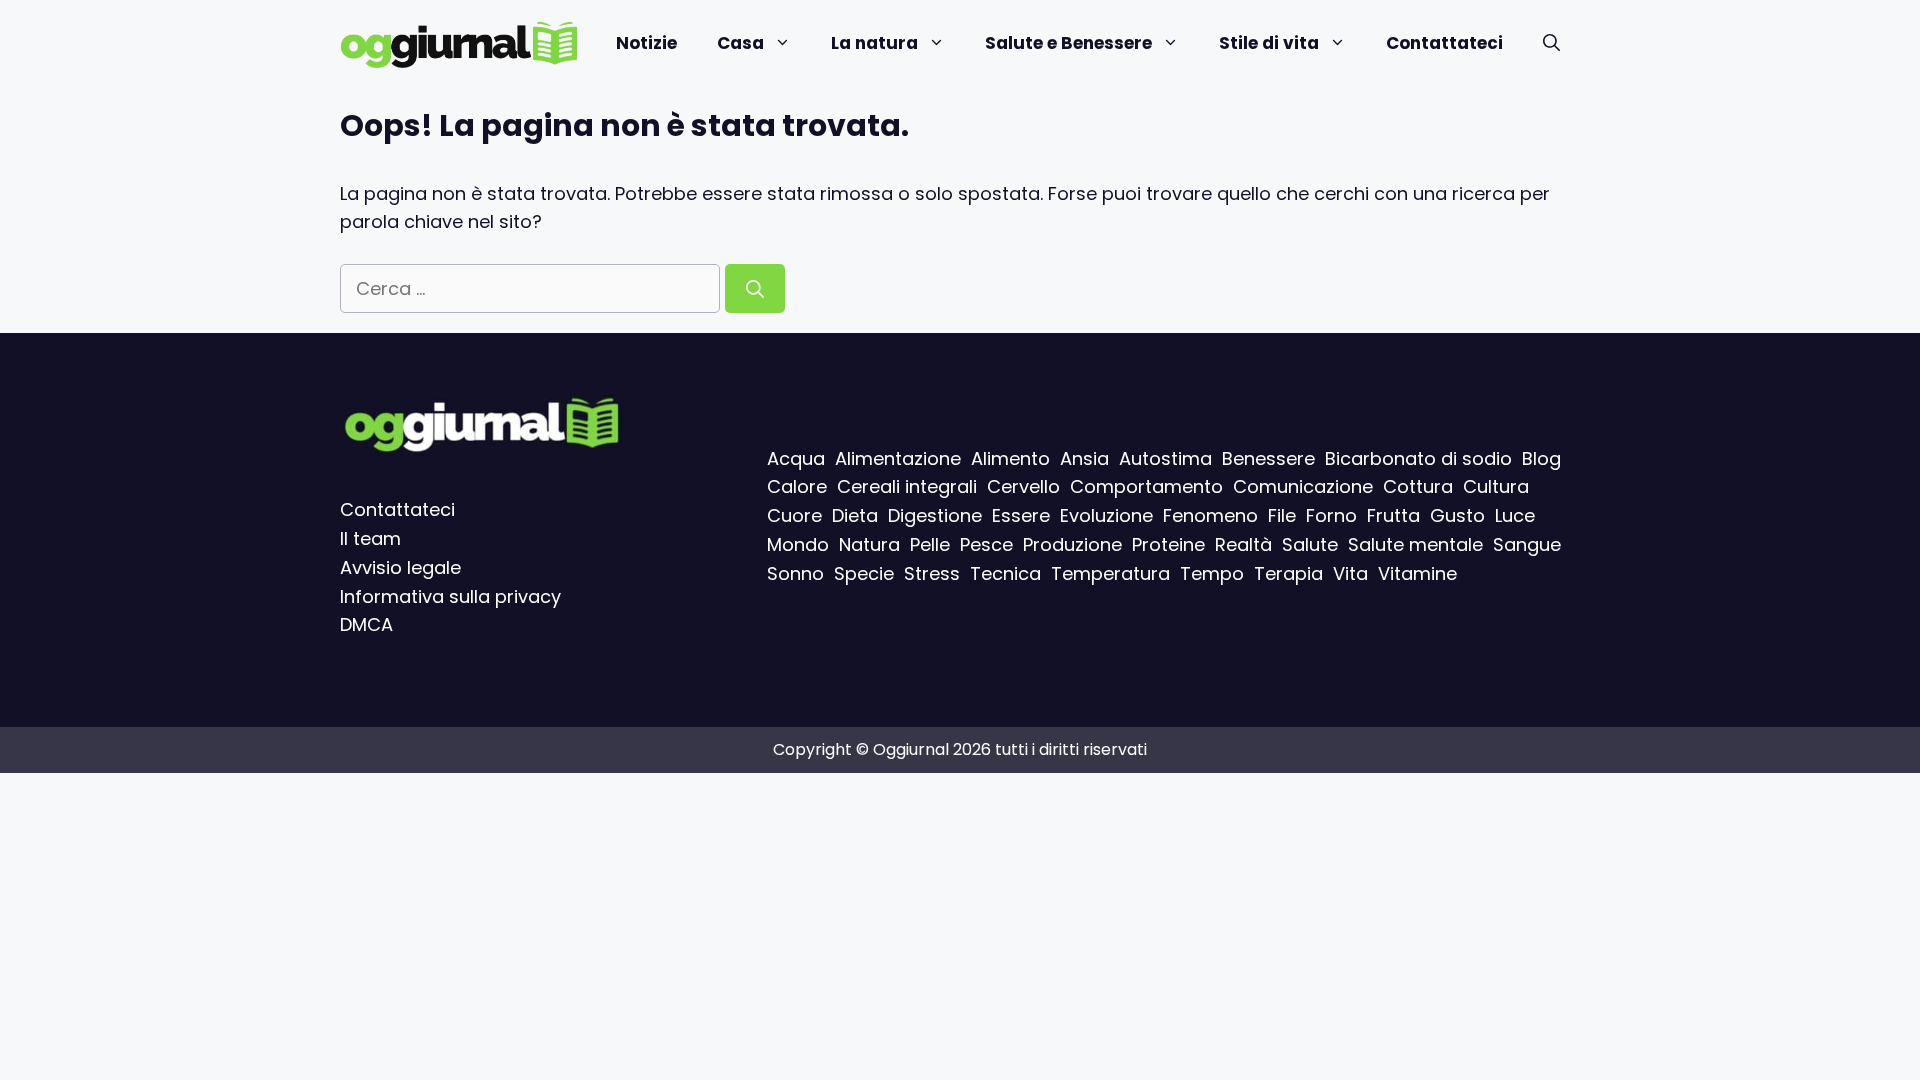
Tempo (1212, 573)
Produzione (1072, 544)
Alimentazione (898, 458)
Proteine (1168, 544)
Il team (370, 538)
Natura (869, 544)
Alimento (1010, 458)
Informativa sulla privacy (450, 596)
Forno (1331, 515)
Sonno (795, 573)
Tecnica (1005, 573)
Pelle (930, 544)
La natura (874, 43)
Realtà (1243, 544)
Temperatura (1110, 573)
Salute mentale (1415, 544)
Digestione (935, 515)
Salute (1310, 544)
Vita (1350, 573)
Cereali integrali (907, 487)
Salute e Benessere (1068, 43)
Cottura (1418, 487)
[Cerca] (755, 288)
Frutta (1393, 515)
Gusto (1457, 515)
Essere (1021, 515)
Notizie (646, 43)
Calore (797, 487)
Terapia (1288, 573)
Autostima (1165, 458)
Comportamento (1146, 487)
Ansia (1084, 458)
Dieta (855, 515)
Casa (740, 43)
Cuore (794, 515)
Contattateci (1444, 43)
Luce (1515, 515)
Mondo (798, 544)
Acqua (796, 458)
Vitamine (1417, 573)
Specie (864, 573)
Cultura (1496, 487)
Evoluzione (1106, 515)
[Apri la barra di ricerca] (1551, 43)
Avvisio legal (395, 567)
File (1282, 515)
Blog (1541, 458)
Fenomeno (1210, 515)
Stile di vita (1269, 43)
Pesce (986, 544)
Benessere (1268, 458)
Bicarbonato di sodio (1418, 458)
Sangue (1527, 544)
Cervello (1023, 487)
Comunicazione (1303, 487)
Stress (932, 573)
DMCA (366, 625)
